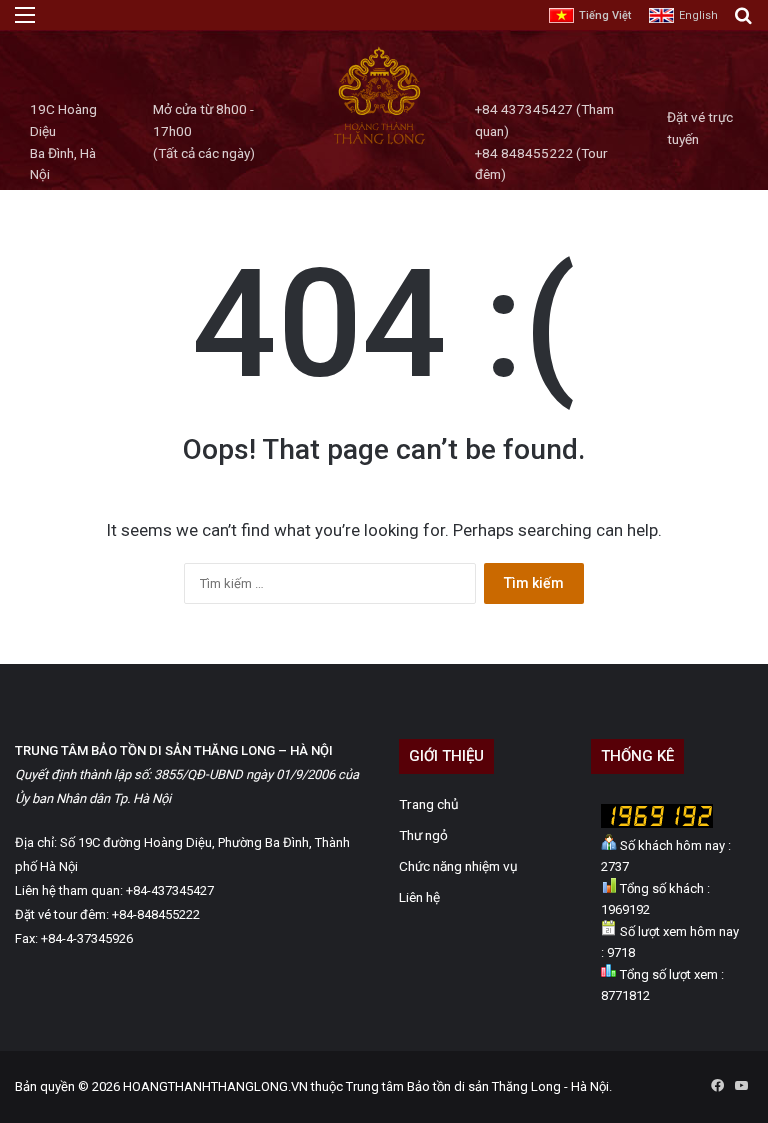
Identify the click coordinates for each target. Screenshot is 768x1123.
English (698, 15)
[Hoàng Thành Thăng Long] (379, 142)
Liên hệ (419, 897)
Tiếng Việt (605, 15)
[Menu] (25, 22)
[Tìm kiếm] (743, 22)
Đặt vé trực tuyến (700, 128)
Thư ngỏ (423, 835)
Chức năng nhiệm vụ (458, 866)
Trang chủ (429, 804)
